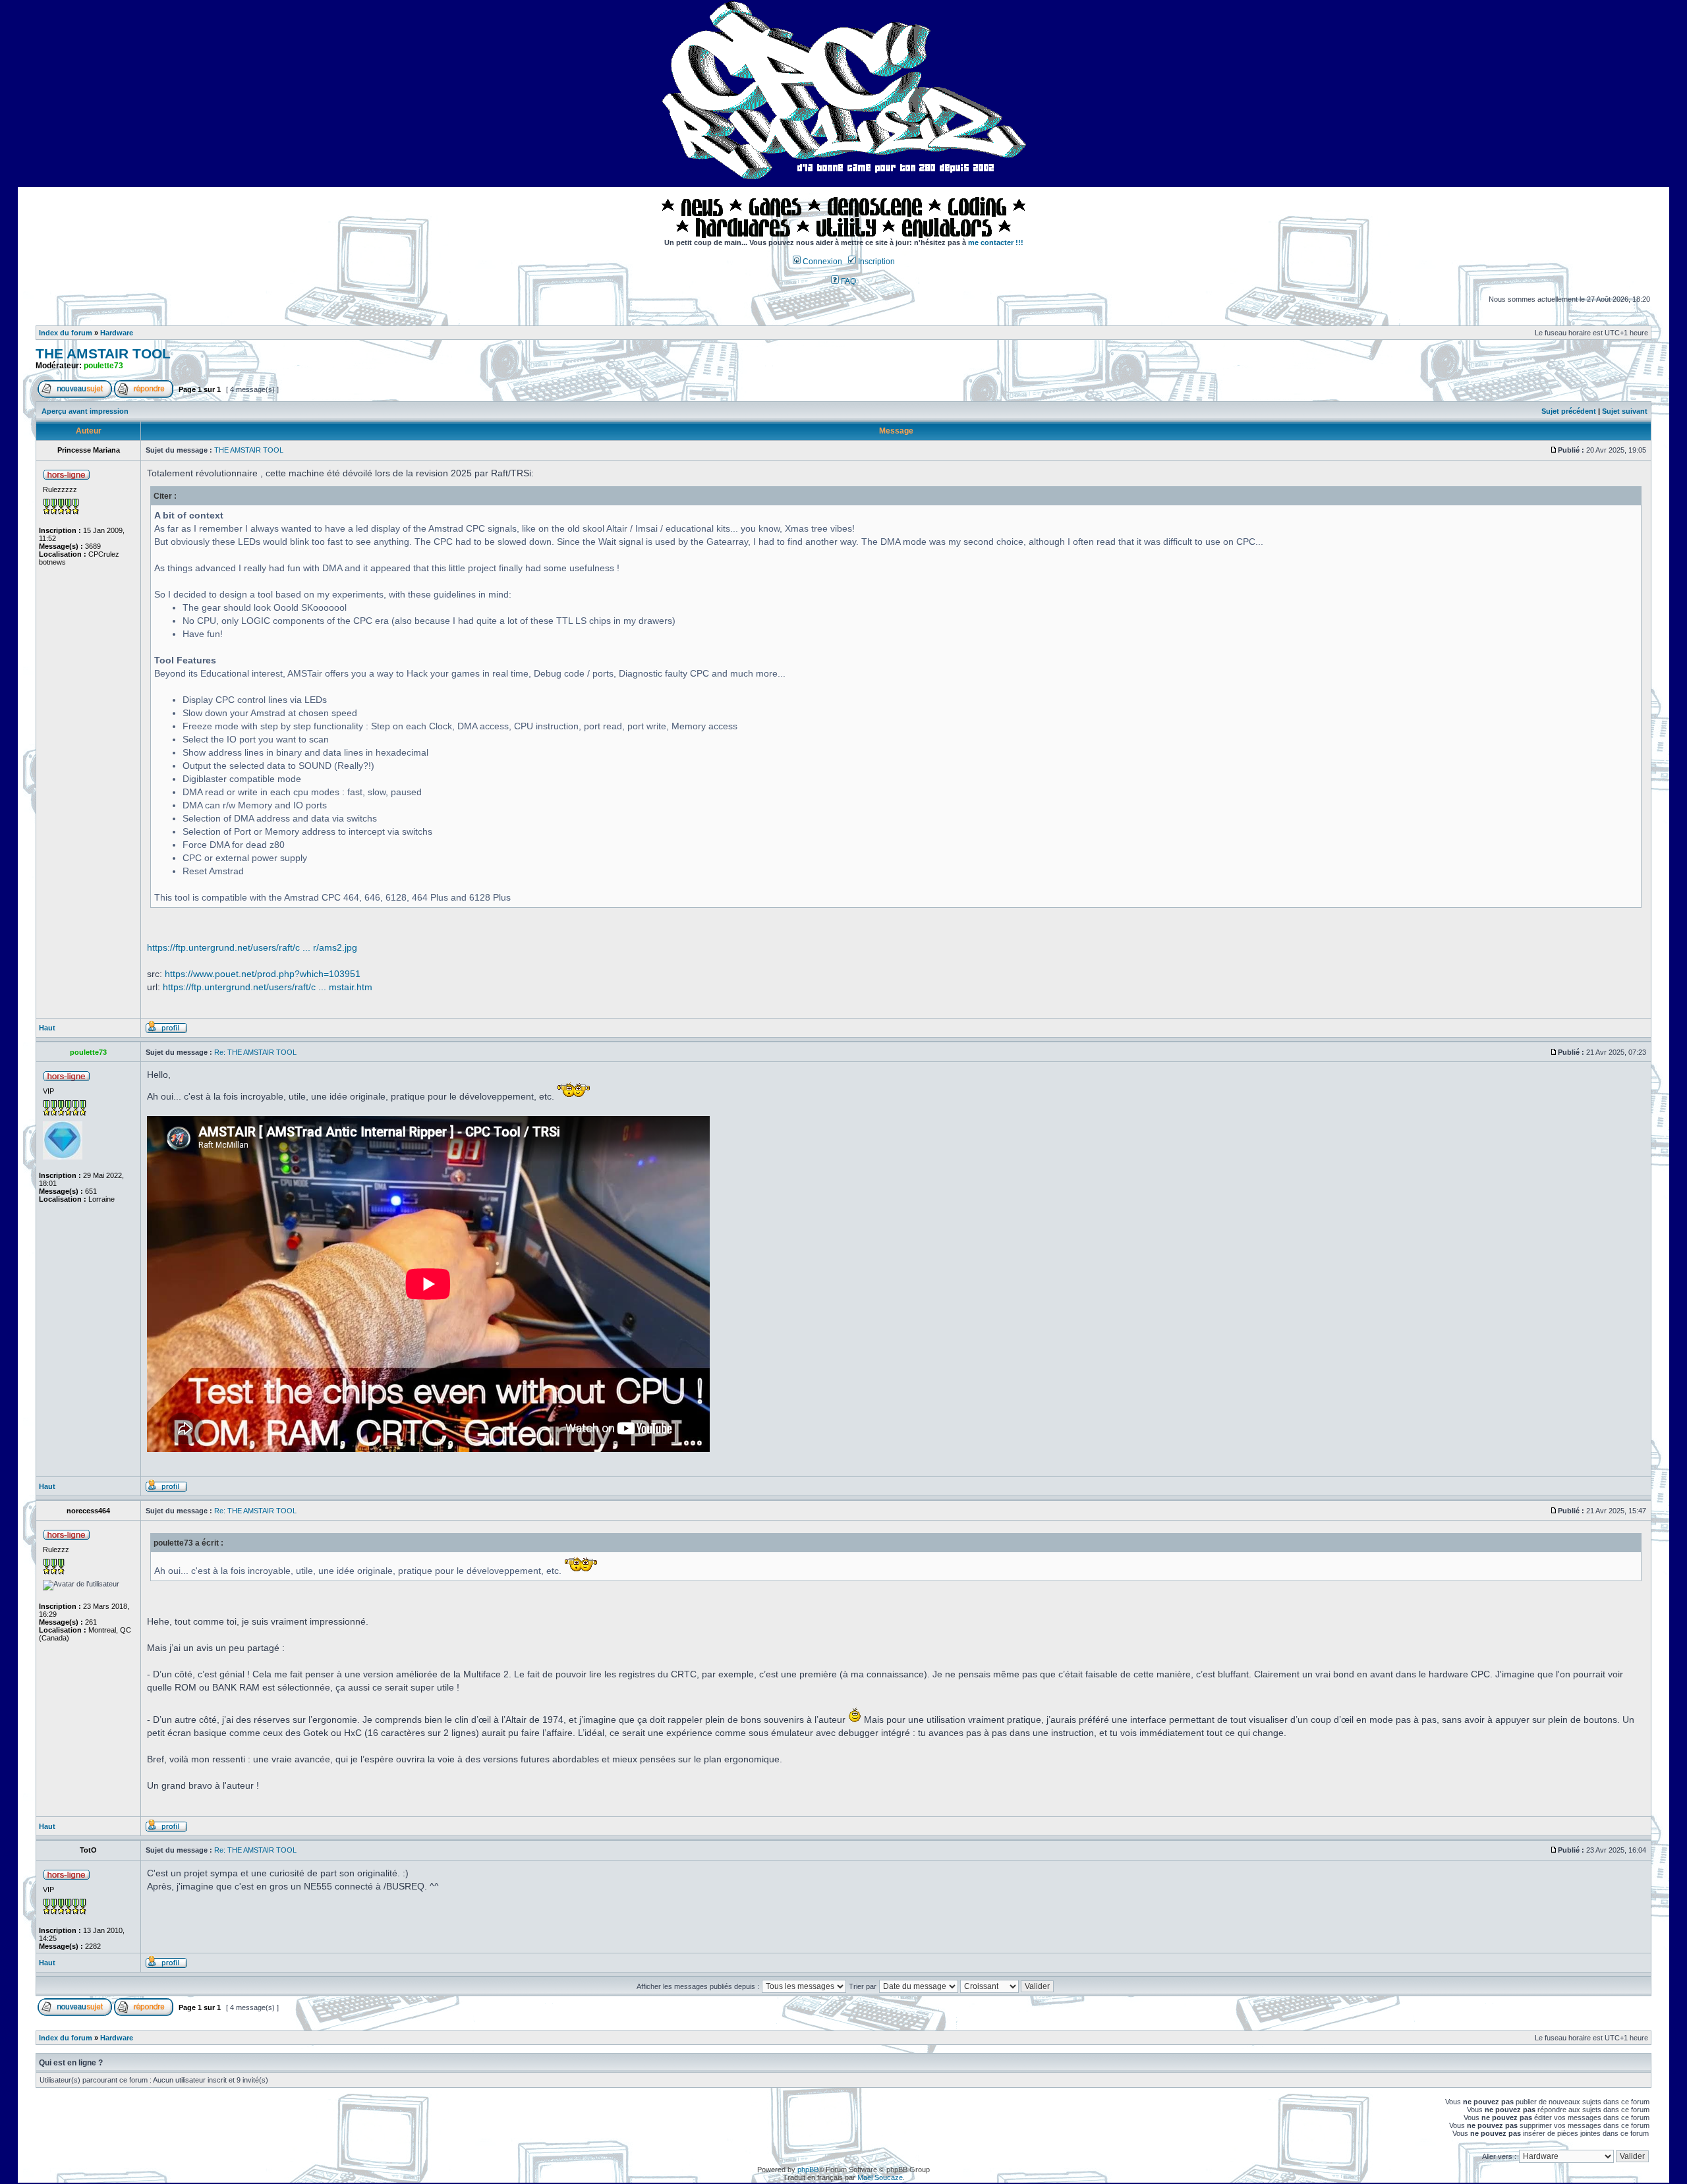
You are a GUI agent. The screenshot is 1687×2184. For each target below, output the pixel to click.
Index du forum (66, 333)
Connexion (821, 262)
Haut (47, 1028)
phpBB (808, 2170)
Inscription (875, 262)
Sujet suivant (1625, 411)
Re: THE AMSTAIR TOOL (255, 1052)
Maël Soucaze (880, 2177)
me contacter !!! (996, 242)
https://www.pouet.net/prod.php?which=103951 (263, 974)
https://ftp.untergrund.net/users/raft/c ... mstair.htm (268, 987)
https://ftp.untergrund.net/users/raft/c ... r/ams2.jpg (252, 947)
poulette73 (103, 366)
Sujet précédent (1569, 411)
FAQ (847, 281)
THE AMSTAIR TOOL (103, 354)
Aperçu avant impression (85, 411)
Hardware (117, 333)
